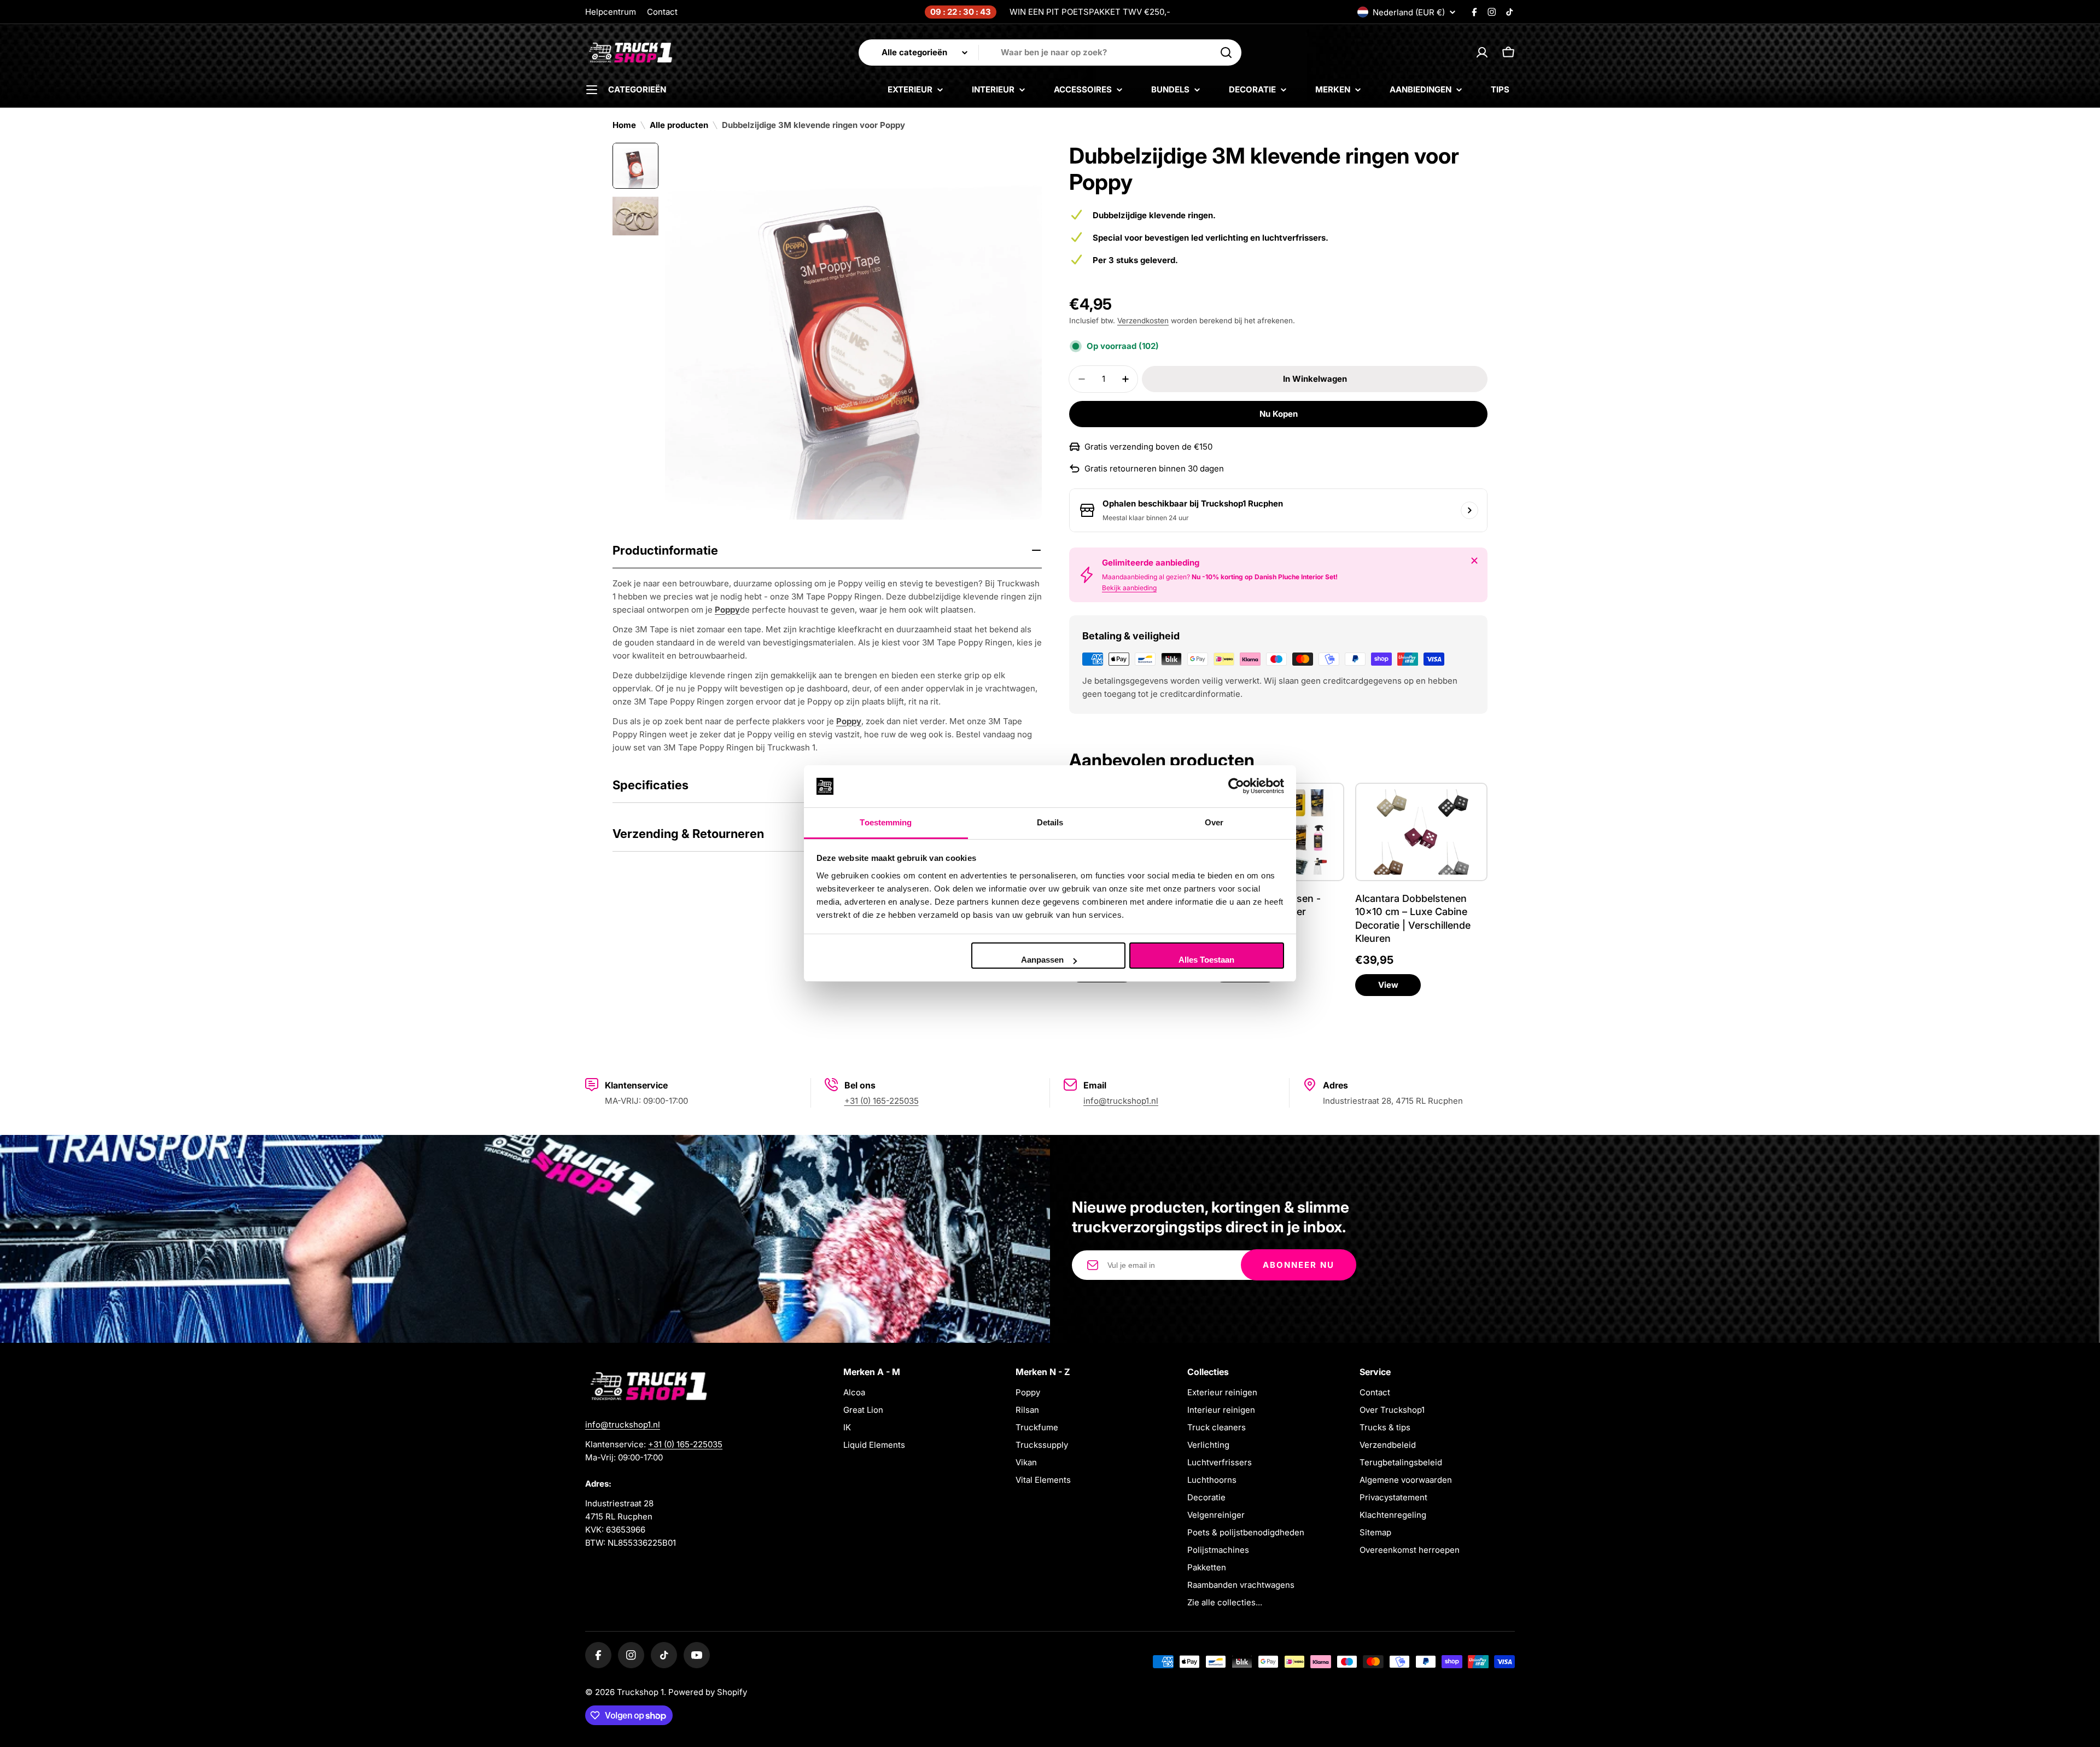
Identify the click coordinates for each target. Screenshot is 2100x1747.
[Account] (1482, 53)
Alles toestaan (1206, 960)
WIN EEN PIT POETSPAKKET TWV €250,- (1090, 12)
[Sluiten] (1474, 561)
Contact (662, 12)
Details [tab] (1050, 822)
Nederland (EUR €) (1409, 12)
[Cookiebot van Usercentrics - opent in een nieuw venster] (1236, 787)
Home (624, 125)
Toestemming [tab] (886, 822)
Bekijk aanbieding (1129, 588)
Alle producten (679, 125)
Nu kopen (1279, 414)
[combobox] (1050, 53)
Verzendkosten (1143, 321)
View (1388, 985)
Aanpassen (1042, 960)
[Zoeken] (1226, 53)
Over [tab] (1214, 822)
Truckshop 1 (640, 1692)
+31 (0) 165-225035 (882, 1101)
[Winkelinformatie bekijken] (1469, 510)
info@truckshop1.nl (1121, 1101)
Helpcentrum (611, 12)
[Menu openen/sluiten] (592, 90)
